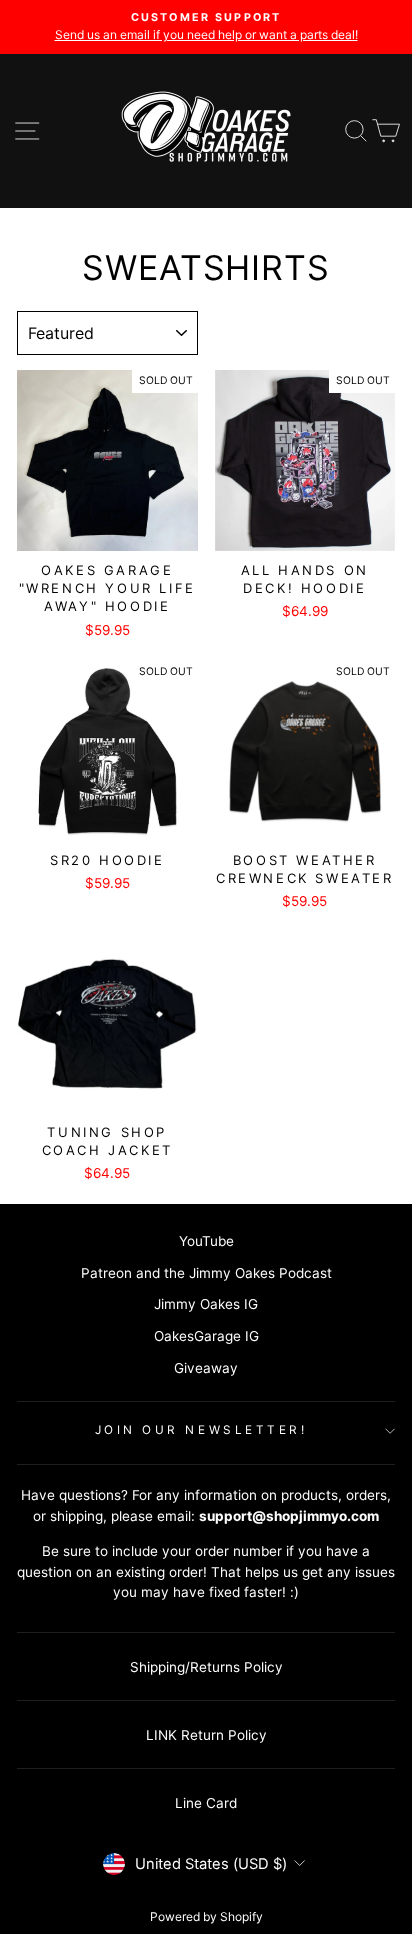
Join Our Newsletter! (201, 1430)
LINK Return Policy (206, 1735)
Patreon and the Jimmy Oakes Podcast (206, 1273)
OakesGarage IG (206, 1336)
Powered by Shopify (206, 1916)
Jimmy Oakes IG (206, 1304)
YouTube (206, 1241)
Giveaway (206, 1368)
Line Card (206, 1803)
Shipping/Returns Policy (206, 1667)
